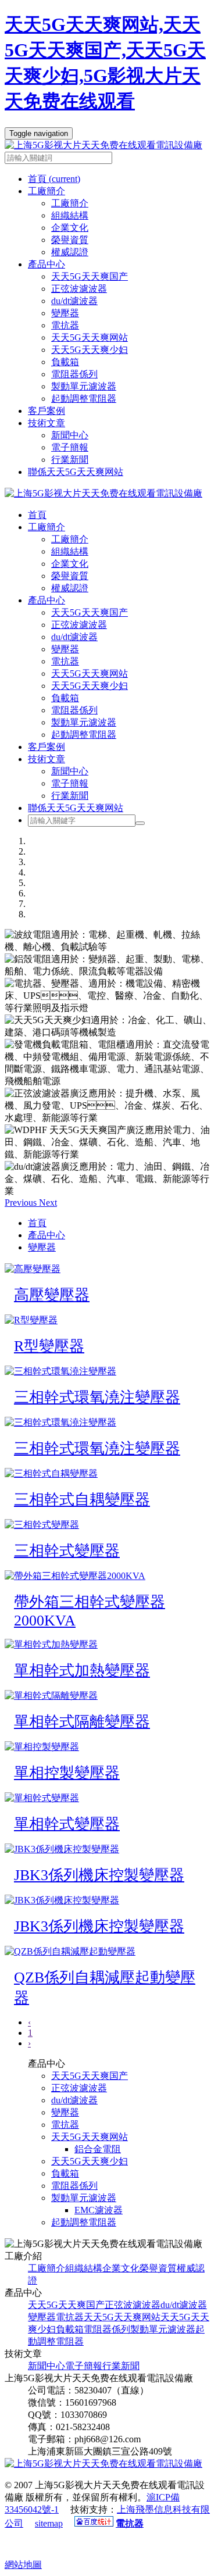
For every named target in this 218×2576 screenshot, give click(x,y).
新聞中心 (70, 435)
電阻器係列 (74, 374)
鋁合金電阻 (98, 2149)
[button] (22, 1203)
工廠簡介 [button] (47, 191)
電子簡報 (70, 447)
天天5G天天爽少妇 (90, 350)
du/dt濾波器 (74, 301)
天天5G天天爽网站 (90, 337)
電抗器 (65, 325)
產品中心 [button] (47, 264)
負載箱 (65, 362)
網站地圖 (23, 2565)
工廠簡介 (70, 203)
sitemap (49, 2523)
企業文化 (70, 228)
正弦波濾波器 (79, 289)
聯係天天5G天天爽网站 (76, 472)
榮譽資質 (70, 240)
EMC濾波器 (99, 2210)
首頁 (54, 179)
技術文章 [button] (47, 423)
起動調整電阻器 (84, 399)
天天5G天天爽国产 (90, 276)
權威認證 (70, 252)
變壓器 (65, 313)
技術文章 (47, 759)
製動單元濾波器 (84, 386)
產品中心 (47, 600)
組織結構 (70, 215)
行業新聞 (70, 460)
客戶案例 (47, 411)
